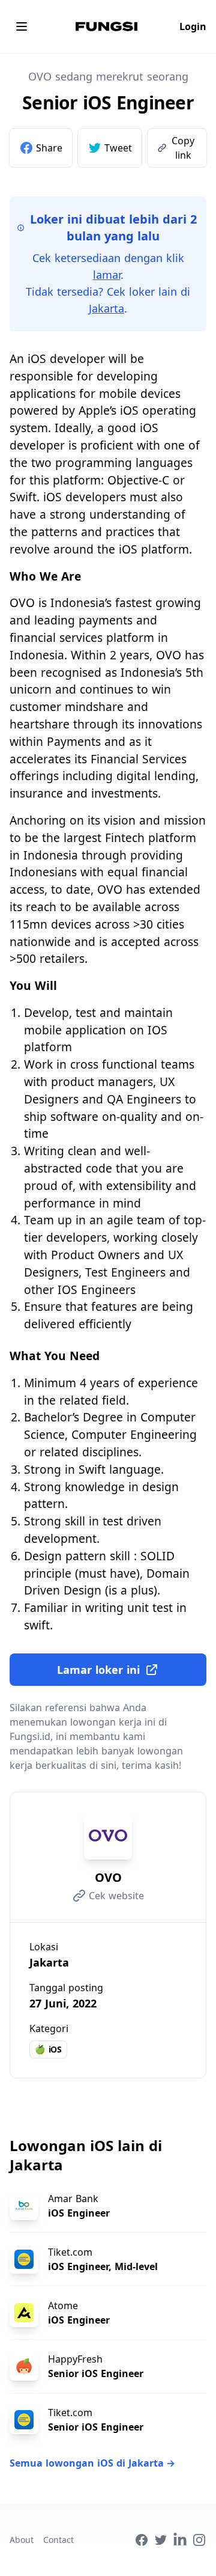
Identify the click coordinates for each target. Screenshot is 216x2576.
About (22, 2540)
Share (49, 148)
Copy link (183, 148)
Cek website (116, 1896)
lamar (107, 275)
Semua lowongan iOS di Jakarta (92, 2463)
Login (193, 26)
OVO (108, 1877)
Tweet (118, 148)
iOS (48, 2049)
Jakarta (106, 308)
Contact (58, 2540)
